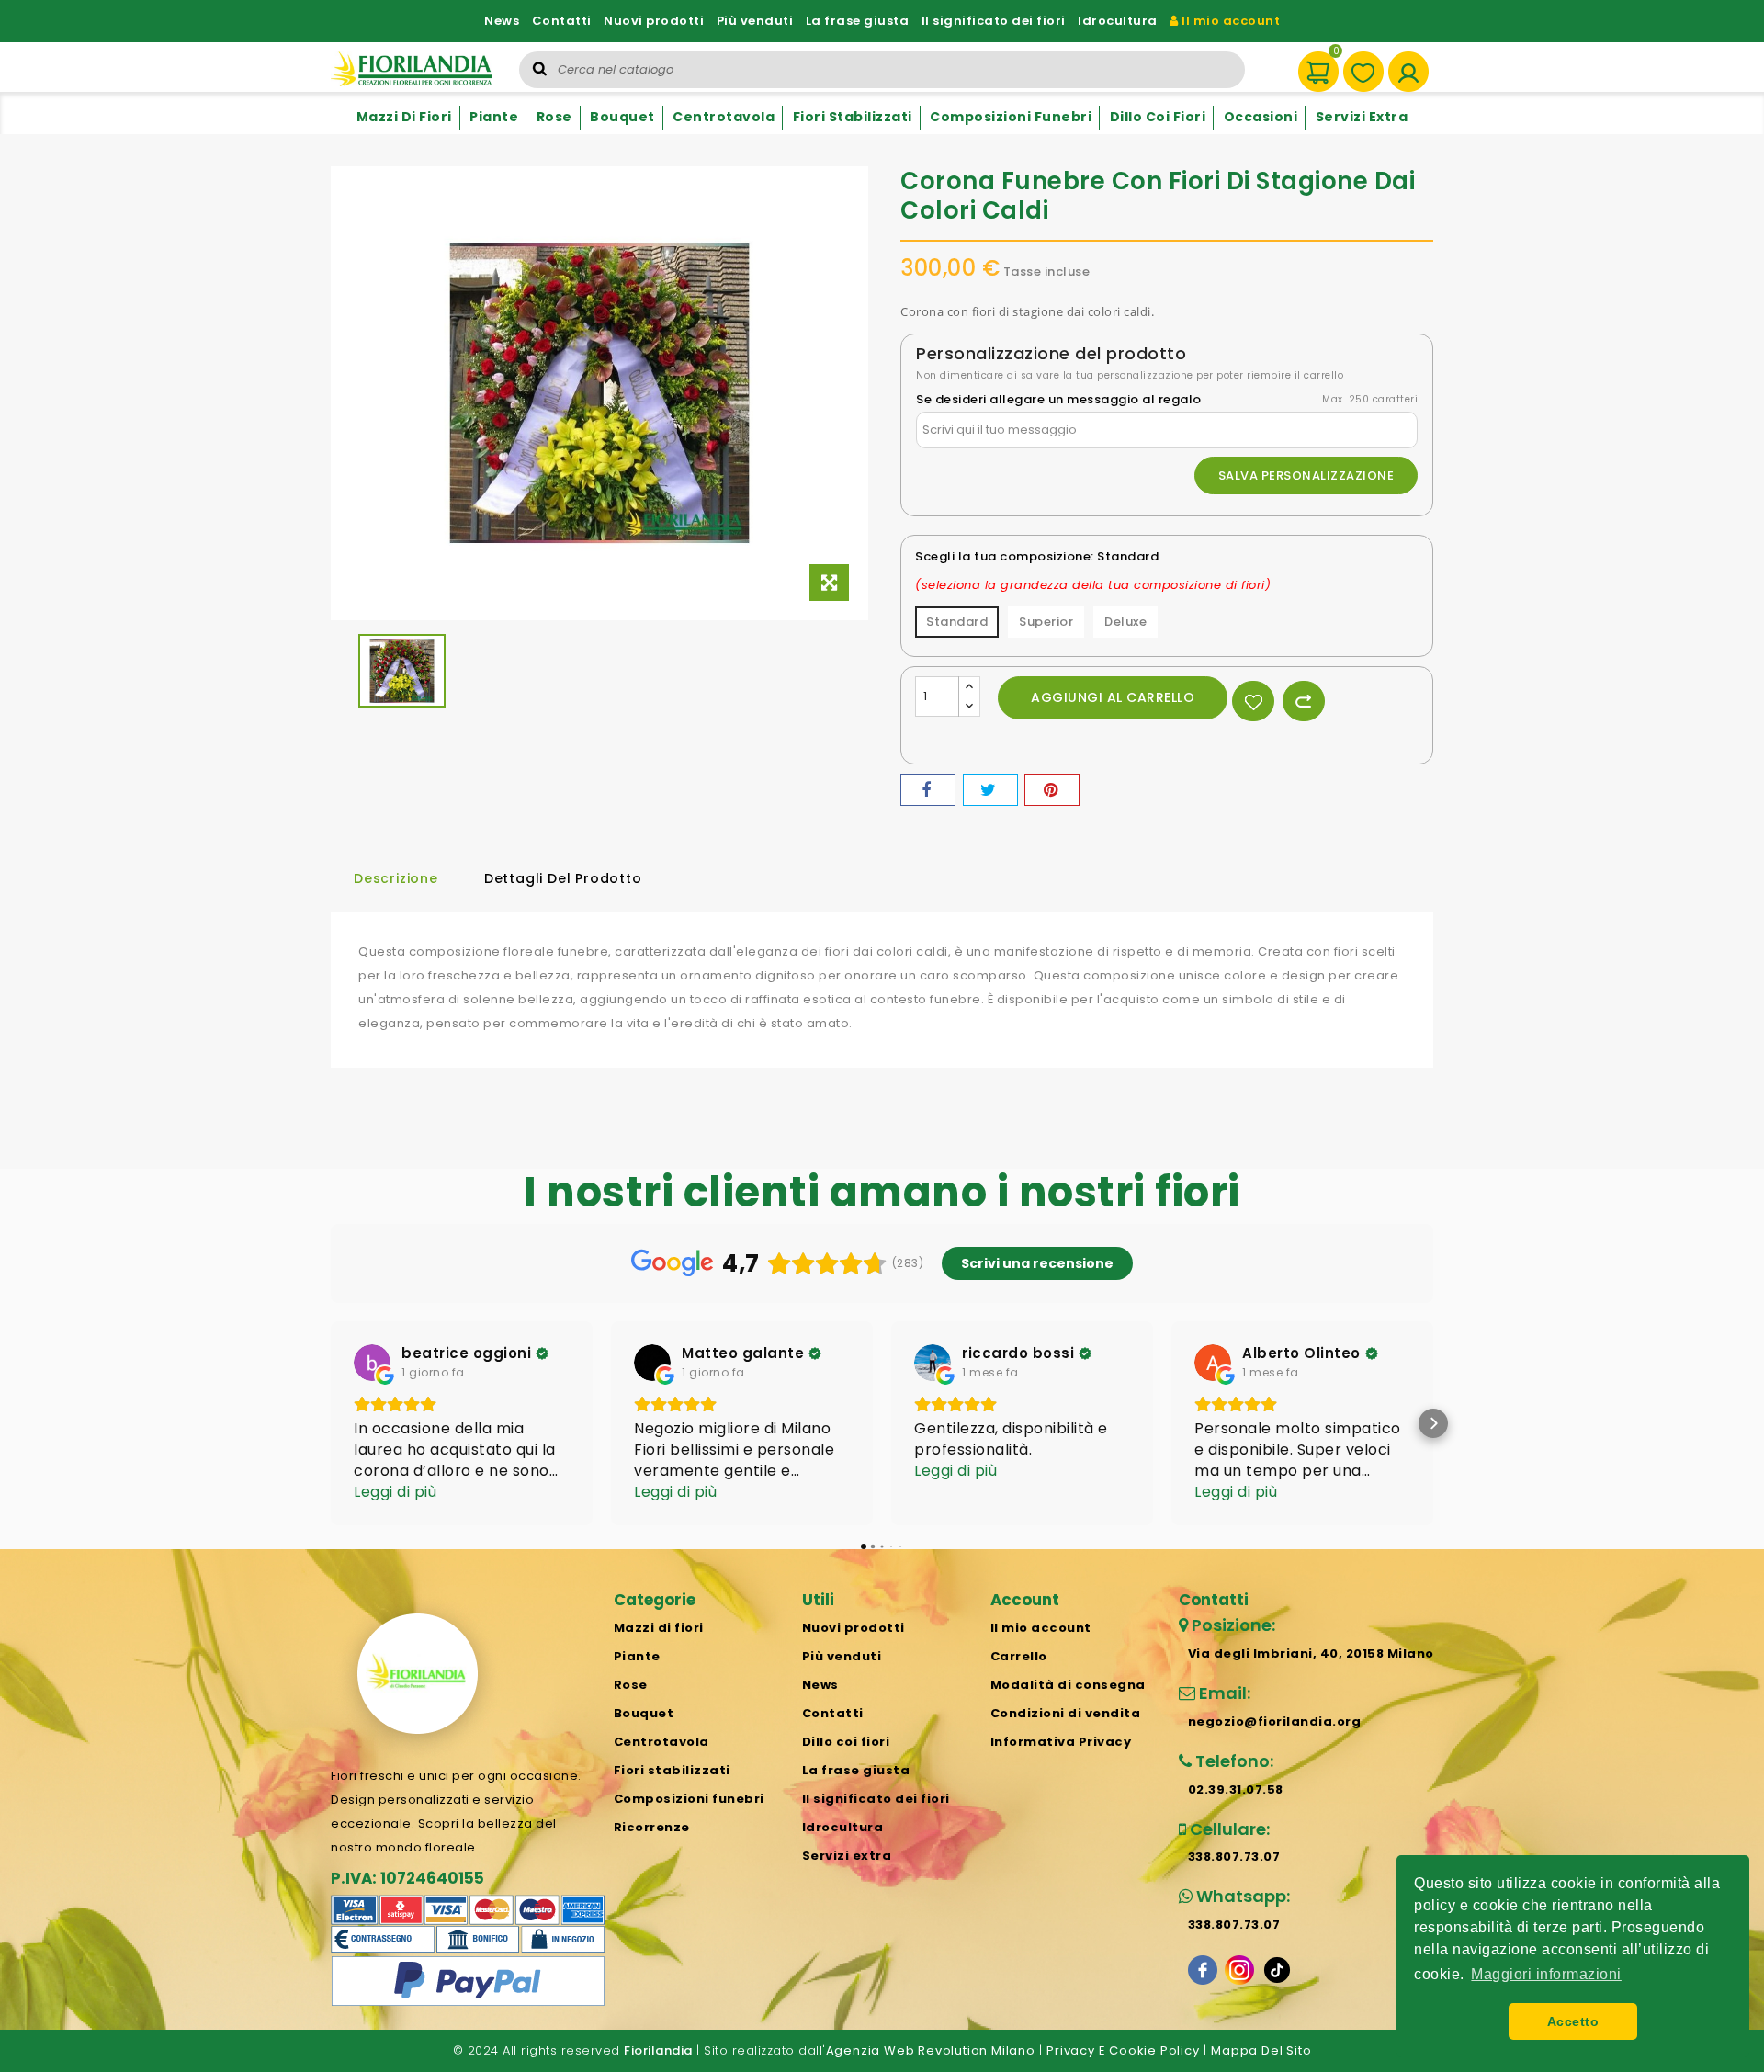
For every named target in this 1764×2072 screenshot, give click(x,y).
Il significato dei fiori (994, 21)
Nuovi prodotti (654, 21)
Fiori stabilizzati (853, 117)
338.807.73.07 (1234, 1857)
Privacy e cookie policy (1123, 2050)
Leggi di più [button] (395, 1492)
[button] (331, 1423)
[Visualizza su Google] (372, 1363)
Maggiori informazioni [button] (1546, 1974)
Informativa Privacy (1061, 1742)
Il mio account (1229, 21)
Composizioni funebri (1011, 117)
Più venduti (755, 21)
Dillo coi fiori (1158, 117)
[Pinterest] (1052, 790)
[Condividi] (928, 790)
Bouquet (622, 117)
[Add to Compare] (1304, 701)
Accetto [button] (1573, 2021)
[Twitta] (990, 790)
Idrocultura (1118, 21)
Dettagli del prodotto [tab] (563, 878)
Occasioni (1261, 117)
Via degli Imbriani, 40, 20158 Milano (1311, 1653)
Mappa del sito (1261, 2050)
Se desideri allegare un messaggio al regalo (1059, 399)
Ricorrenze (652, 1827)
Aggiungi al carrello (1113, 697)
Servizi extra (1362, 117)
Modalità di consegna (1068, 1685)
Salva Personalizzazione (1306, 476)
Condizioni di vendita (1066, 1713)
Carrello (1019, 1656)
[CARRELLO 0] (1310, 63)
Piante (494, 117)
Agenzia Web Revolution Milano (931, 2050)
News (502, 21)
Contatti (562, 21)
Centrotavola (724, 117)
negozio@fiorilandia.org (1275, 1721)
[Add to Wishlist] (1253, 701)
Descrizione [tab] (396, 878)
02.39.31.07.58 (1236, 1789)
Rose (554, 117)
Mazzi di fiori (404, 117)
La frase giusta (858, 21)
